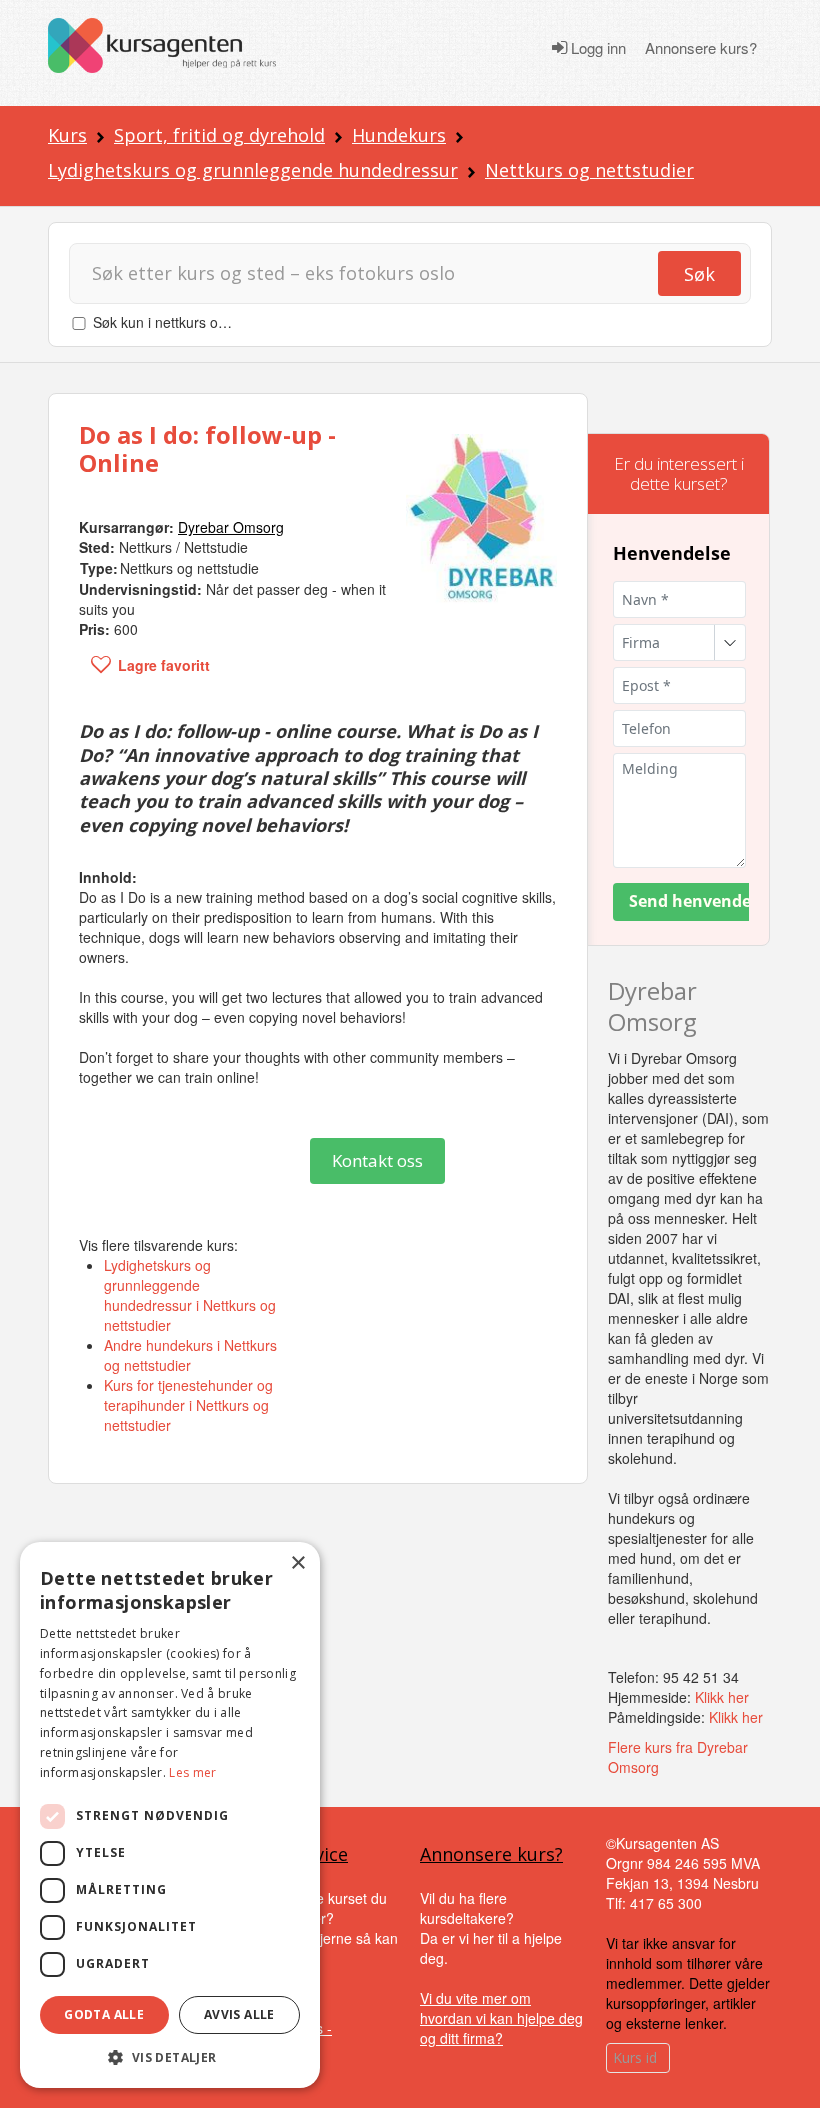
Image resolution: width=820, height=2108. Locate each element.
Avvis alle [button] (239, 2014)
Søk (699, 274)
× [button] (297, 1563)
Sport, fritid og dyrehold (219, 135)
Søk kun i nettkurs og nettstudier (195, 322)
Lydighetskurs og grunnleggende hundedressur (253, 170)
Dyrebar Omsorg (652, 1006)
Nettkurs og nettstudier (589, 170)
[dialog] (170, 1815)
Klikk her (722, 1697)
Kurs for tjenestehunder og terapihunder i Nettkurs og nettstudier (188, 1405)
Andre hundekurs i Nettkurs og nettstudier (190, 1355)
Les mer (192, 1772)
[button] (170, 2057)
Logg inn (596, 48)
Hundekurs (399, 135)
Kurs (67, 135)
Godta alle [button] (104, 2014)
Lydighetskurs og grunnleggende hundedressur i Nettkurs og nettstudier (190, 1295)
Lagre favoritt (164, 665)
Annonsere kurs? (701, 48)
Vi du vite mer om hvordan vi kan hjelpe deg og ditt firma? (501, 2018)
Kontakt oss (377, 1160)
